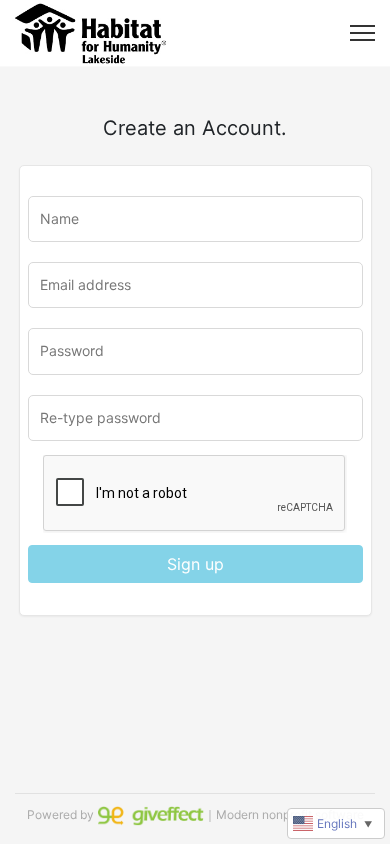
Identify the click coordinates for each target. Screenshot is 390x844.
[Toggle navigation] (362, 33)
